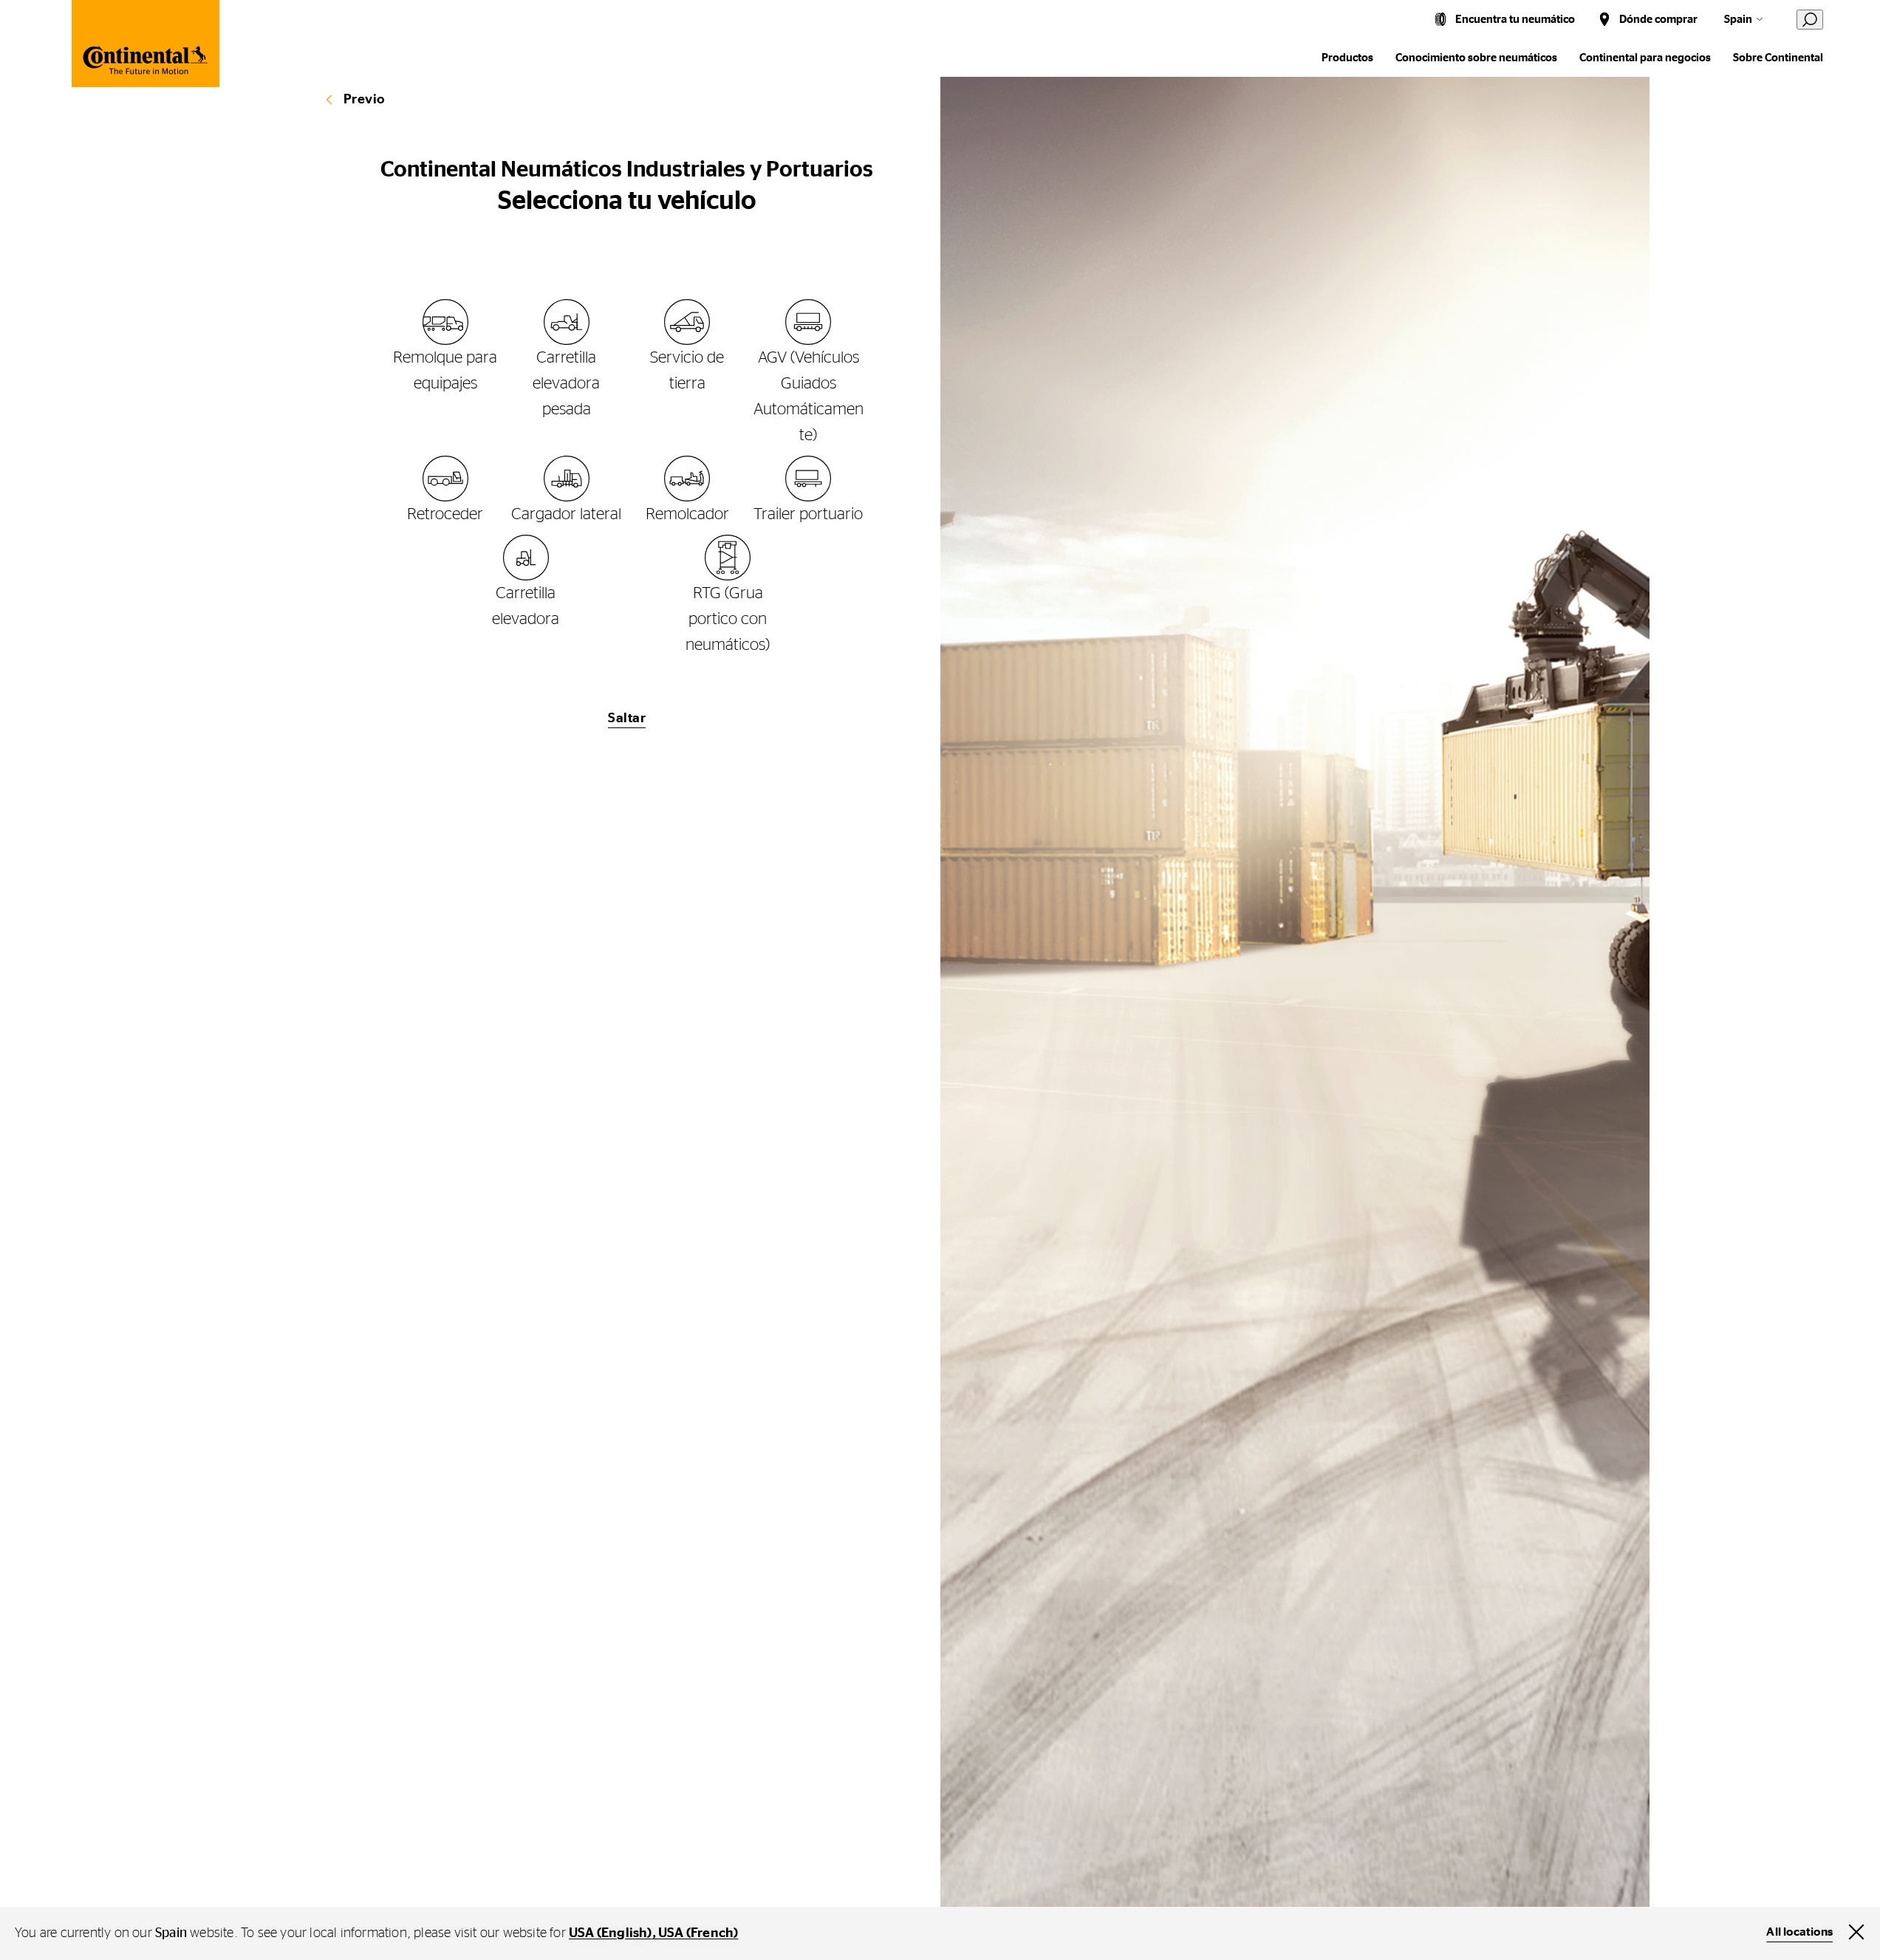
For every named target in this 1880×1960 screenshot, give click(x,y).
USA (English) (611, 1933)
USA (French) (698, 1933)
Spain (1738, 20)
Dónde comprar (1658, 20)
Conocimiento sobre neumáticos (1476, 58)
